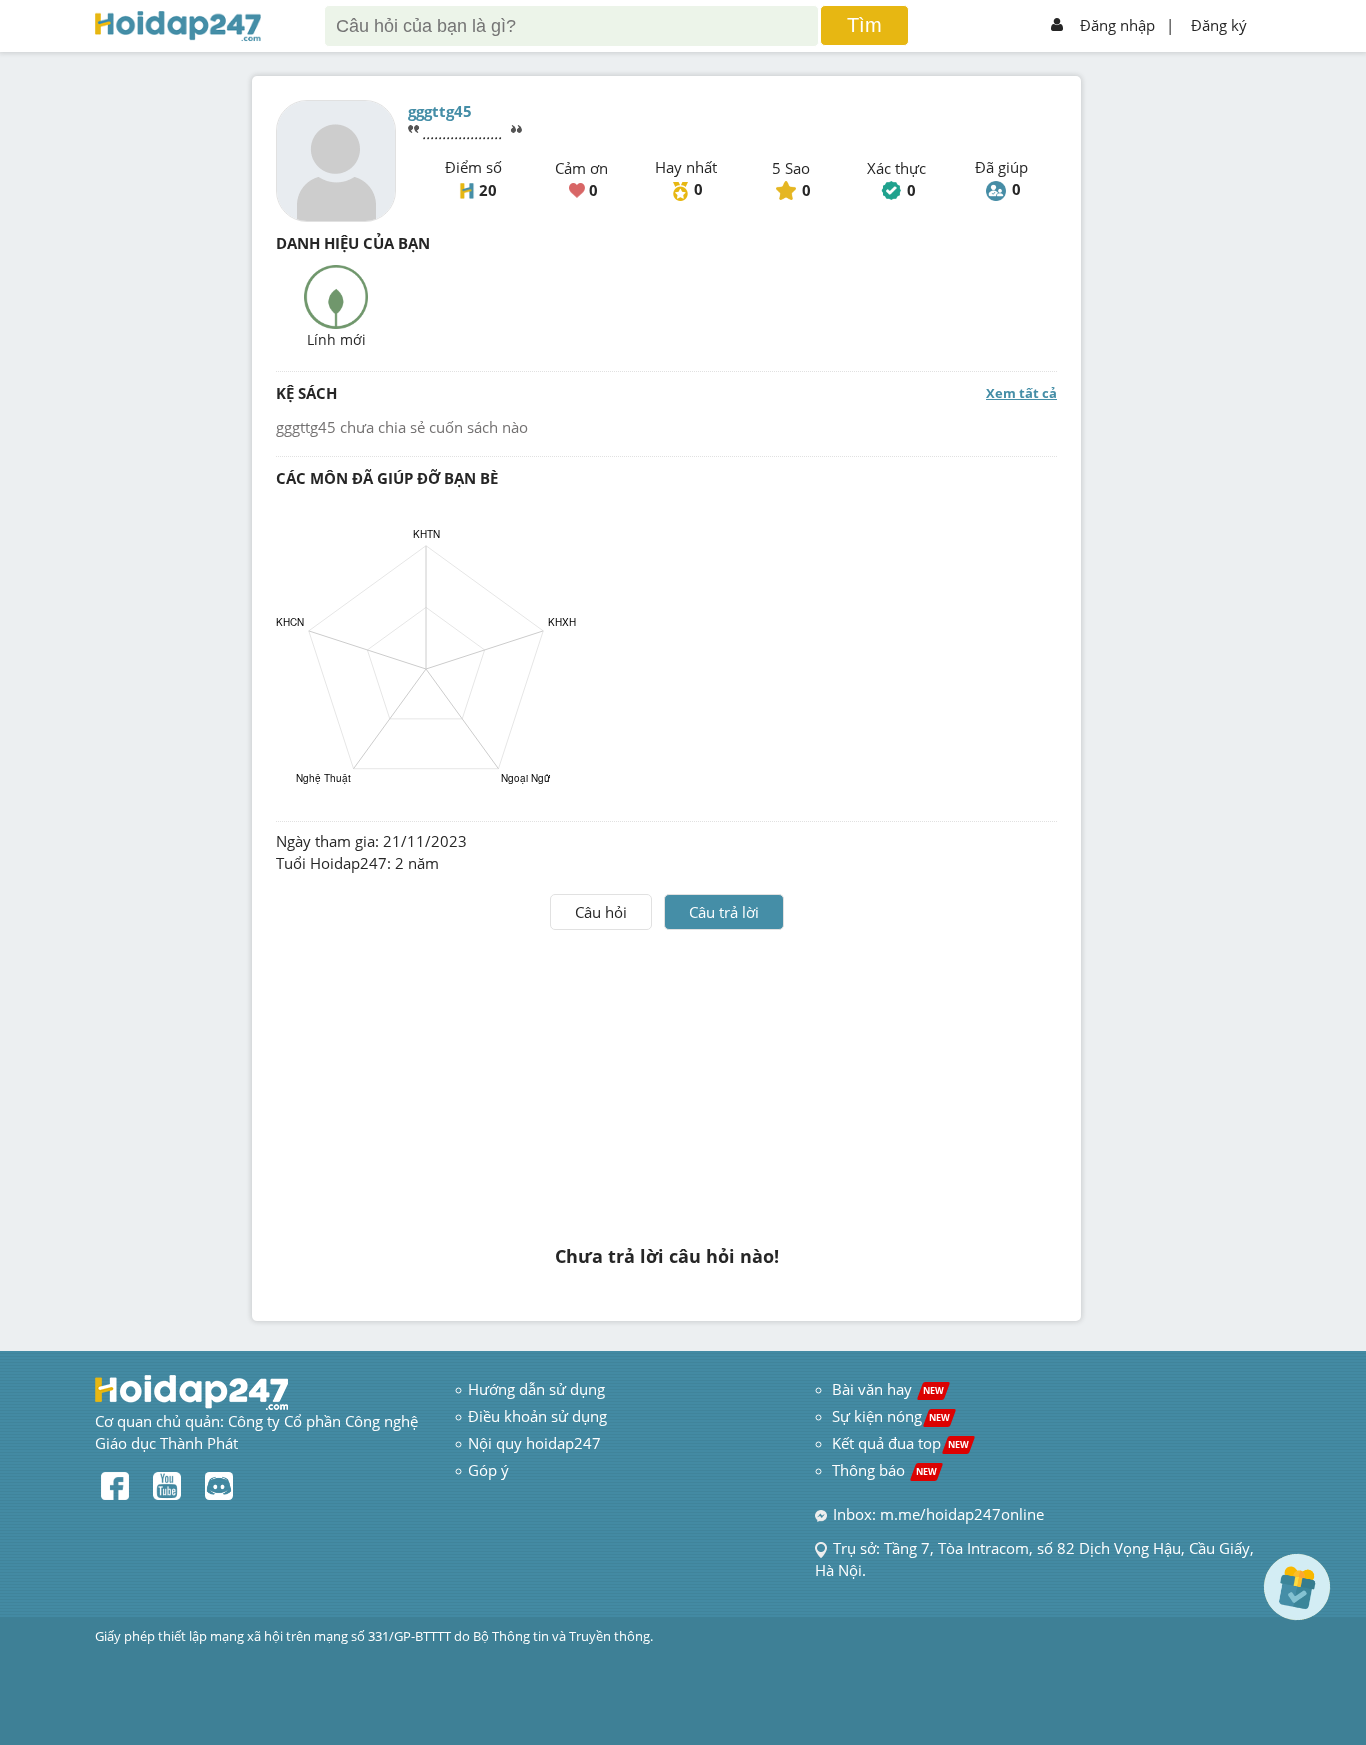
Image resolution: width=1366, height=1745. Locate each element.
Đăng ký (1219, 25)
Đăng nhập (1117, 25)
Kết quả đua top (900, 1443)
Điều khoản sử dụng (537, 1416)
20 (488, 190)
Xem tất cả (1021, 393)
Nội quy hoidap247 (534, 1443)
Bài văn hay (886, 1389)
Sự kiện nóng (891, 1416)
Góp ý (488, 1470)
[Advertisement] (667, 1080)
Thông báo (884, 1470)
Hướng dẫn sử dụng (536, 1389)
